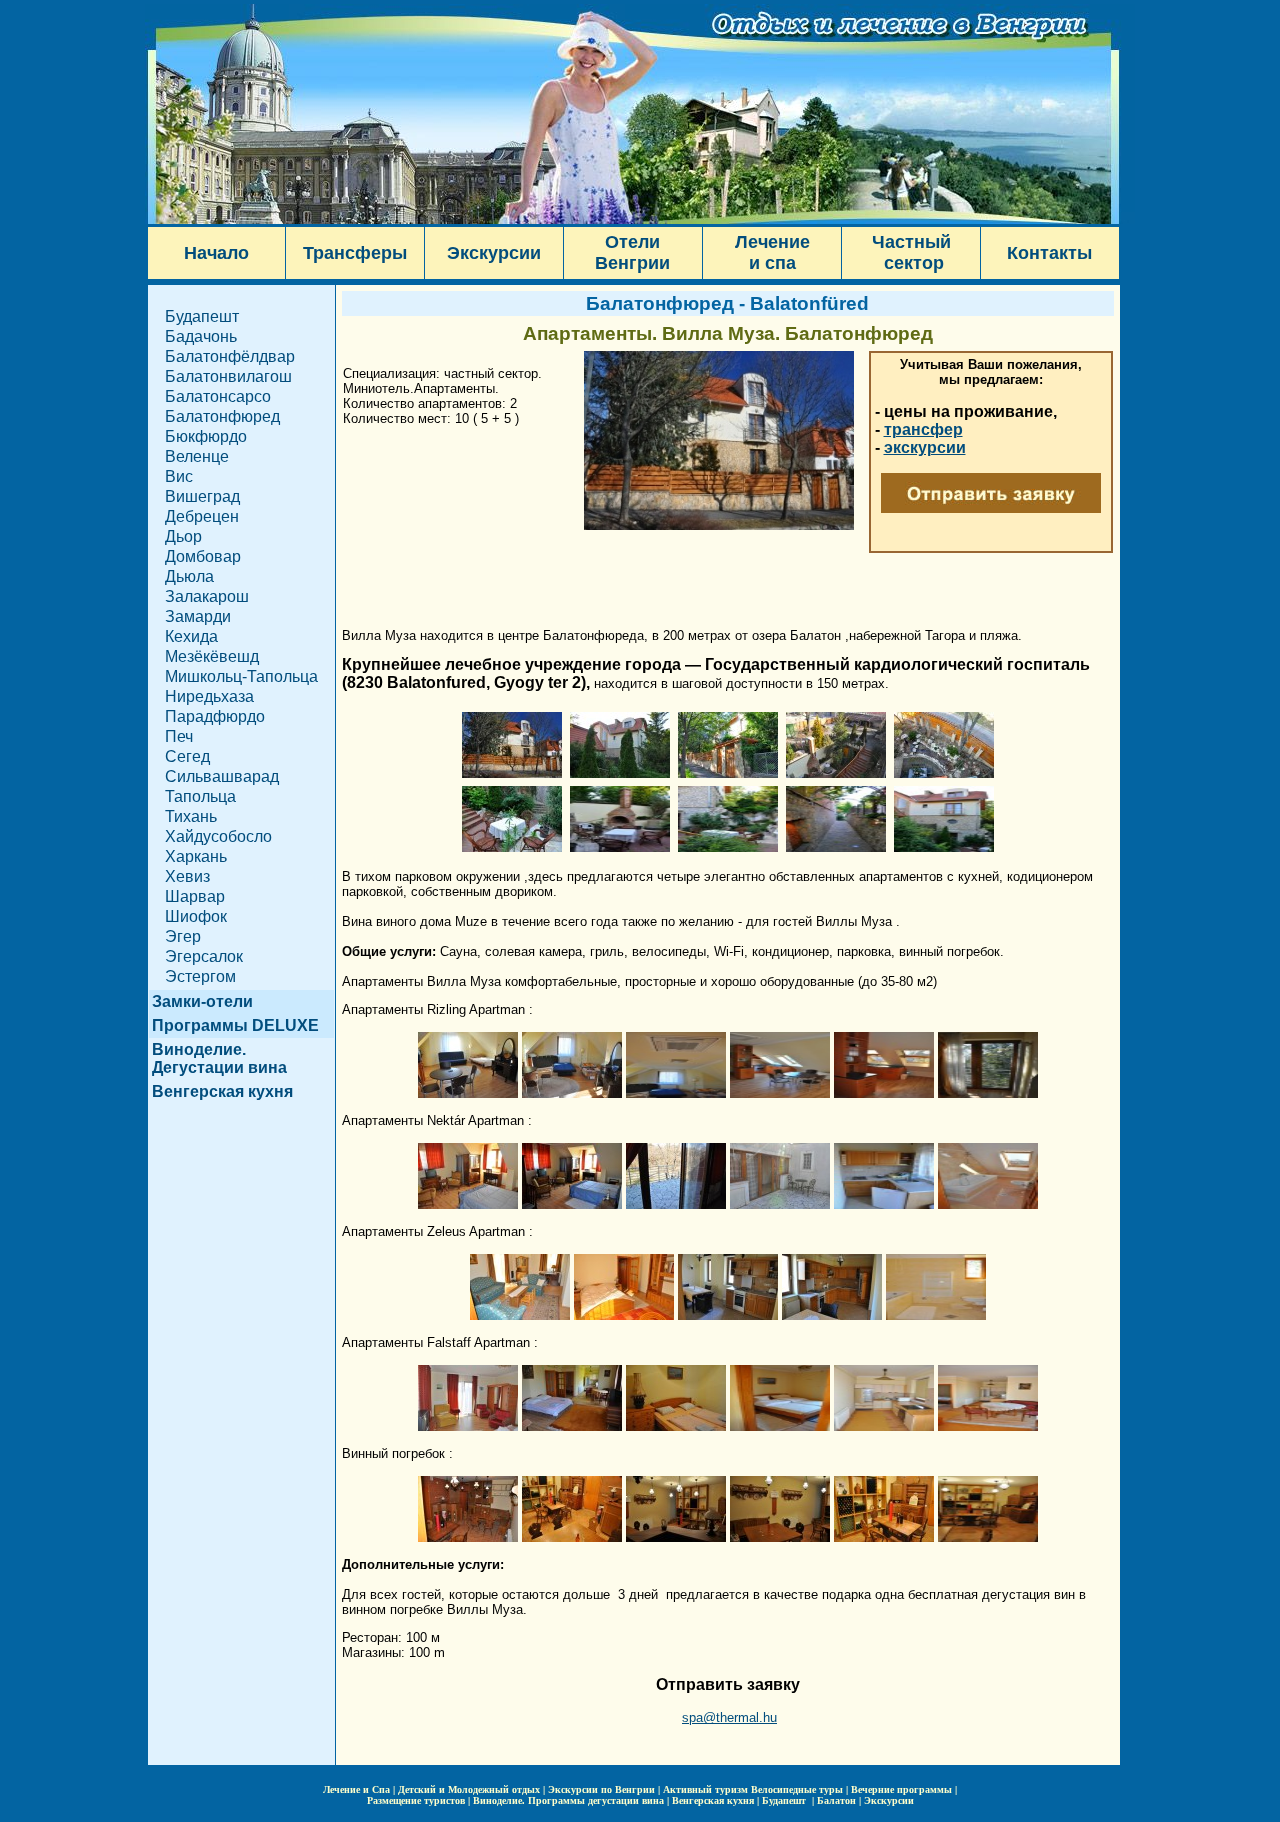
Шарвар (195, 896)
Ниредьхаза (209, 696)
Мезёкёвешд (212, 656)
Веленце (197, 456)
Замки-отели (202, 1001)
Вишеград (202, 496)
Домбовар (203, 556)
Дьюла (189, 576)
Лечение (772, 242)
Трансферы (355, 253)
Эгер (183, 936)
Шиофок (196, 916)
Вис (179, 476)
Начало (216, 253)
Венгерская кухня (222, 1091)
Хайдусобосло (218, 836)
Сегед (187, 756)
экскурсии (925, 447)
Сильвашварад (222, 776)
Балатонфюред (222, 416)
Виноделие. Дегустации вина (219, 1058)
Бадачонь (201, 336)
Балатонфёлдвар (230, 356)
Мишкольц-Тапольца (241, 676)
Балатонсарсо (218, 396)
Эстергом (200, 976)
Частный (911, 242)
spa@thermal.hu (729, 1717)
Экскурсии (494, 253)
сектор (911, 263)
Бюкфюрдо (206, 436)
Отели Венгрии (632, 252)
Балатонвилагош (228, 376)
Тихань (191, 816)
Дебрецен (202, 516)
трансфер (923, 429)
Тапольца (200, 796)
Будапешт (202, 316)
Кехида (191, 636)
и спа (772, 263)
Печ (179, 736)
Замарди (198, 616)
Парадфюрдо (215, 716)
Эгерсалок (204, 956)
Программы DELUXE (235, 1025)
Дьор (183, 536)
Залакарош (207, 596)
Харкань (196, 856)
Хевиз (187, 876)
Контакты (1049, 253)
